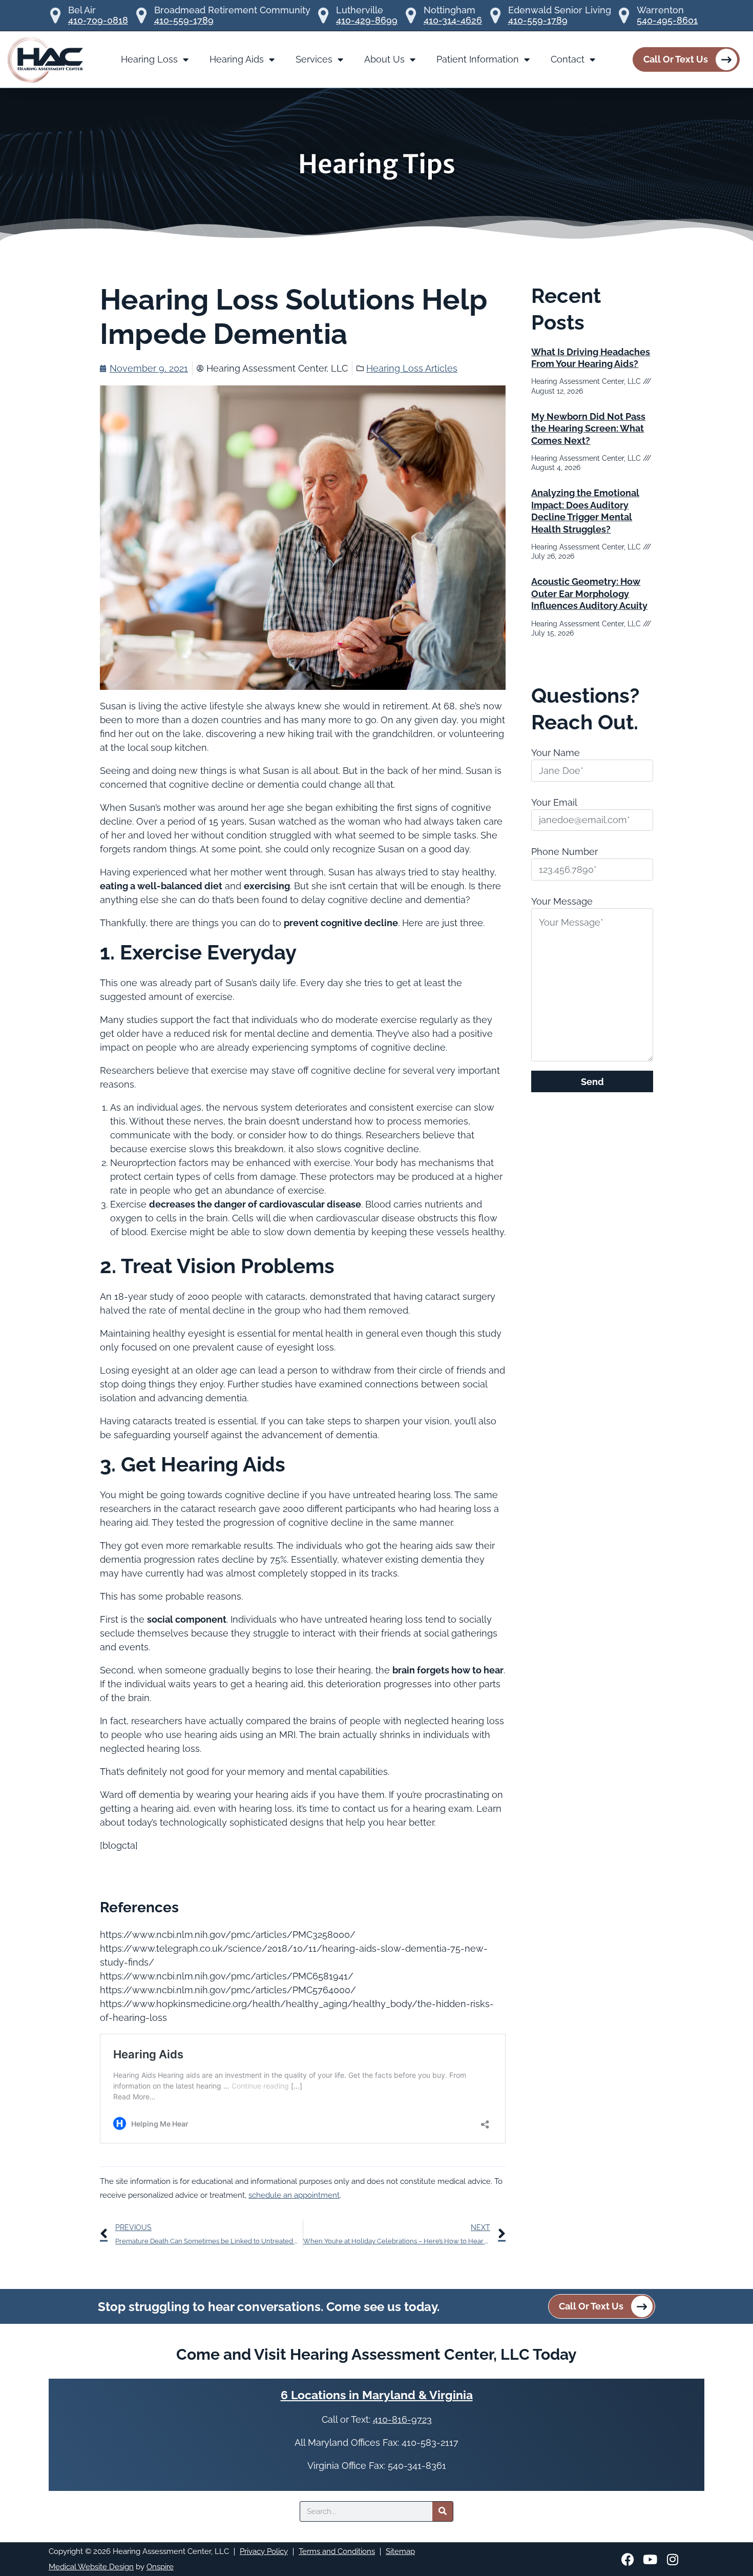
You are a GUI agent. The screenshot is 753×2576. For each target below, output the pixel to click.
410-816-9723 (402, 2419)
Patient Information (478, 59)
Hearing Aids (237, 59)
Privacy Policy (264, 2551)
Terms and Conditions (337, 2551)
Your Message (562, 901)
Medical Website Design (91, 2567)
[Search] (443, 2511)
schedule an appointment (294, 2195)
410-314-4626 (453, 21)
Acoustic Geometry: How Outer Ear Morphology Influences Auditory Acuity (589, 594)
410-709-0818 (98, 21)
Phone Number (564, 852)
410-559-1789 (184, 21)
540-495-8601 (667, 21)
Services (314, 59)
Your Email (554, 802)
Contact (568, 59)
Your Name (556, 753)
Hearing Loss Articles (412, 368)
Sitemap (400, 2551)
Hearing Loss (149, 59)
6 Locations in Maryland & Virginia (377, 2395)
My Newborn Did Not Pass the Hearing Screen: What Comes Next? (588, 428)
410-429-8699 (367, 21)
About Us (384, 59)
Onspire (160, 2567)
